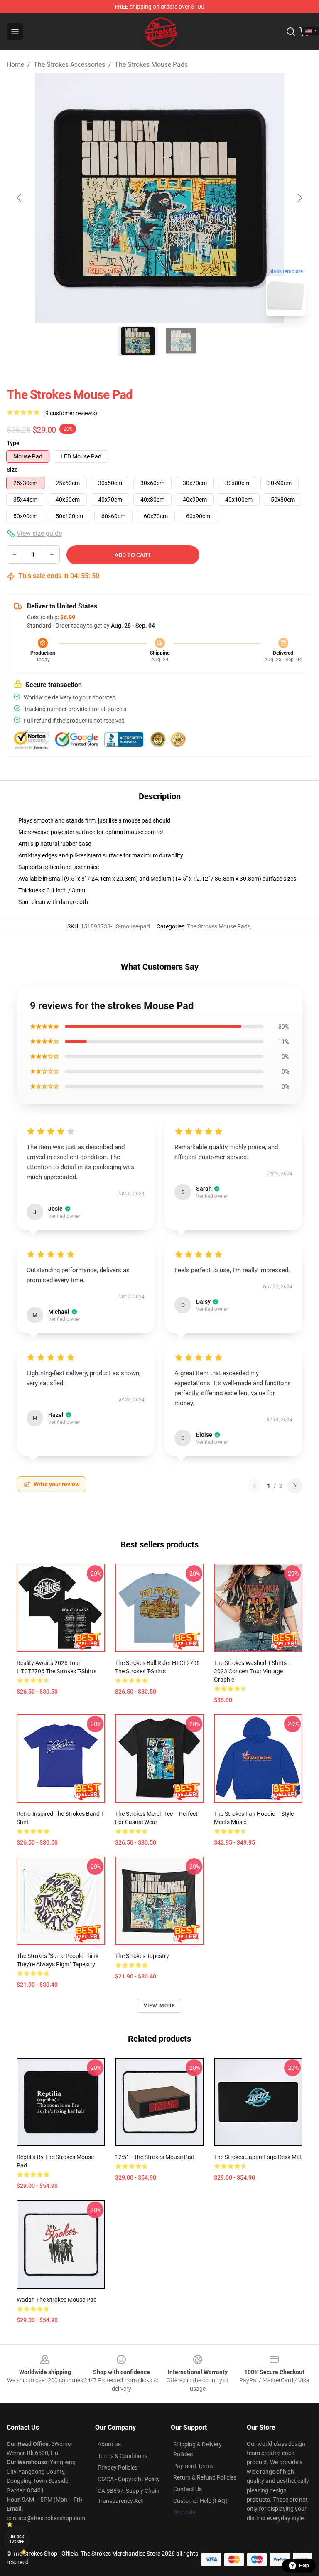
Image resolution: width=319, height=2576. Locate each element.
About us (109, 2444)
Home (15, 65)
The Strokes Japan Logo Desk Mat (258, 2157)
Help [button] (304, 2566)
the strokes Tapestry (142, 1956)
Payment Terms (193, 2466)
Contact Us (188, 2489)
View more (160, 2006)
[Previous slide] (20, 198)
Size (12, 470)
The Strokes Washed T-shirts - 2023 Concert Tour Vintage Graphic (252, 1671)
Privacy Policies (118, 2468)
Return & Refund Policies (205, 2477)
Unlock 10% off (17, 2539)
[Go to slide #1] (138, 341)
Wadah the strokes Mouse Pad (57, 2300)
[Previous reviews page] (255, 1486)
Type (13, 443)
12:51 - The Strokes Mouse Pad (155, 2157)
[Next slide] (299, 198)
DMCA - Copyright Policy (129, 2479)
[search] (291, 32)
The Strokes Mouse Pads (151, 65)
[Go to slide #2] (181, 341)
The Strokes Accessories (69, 65)
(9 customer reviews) (70, 413)
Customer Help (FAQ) (200, 2501)
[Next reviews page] (295, 1486)
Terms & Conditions (123, 2456)
